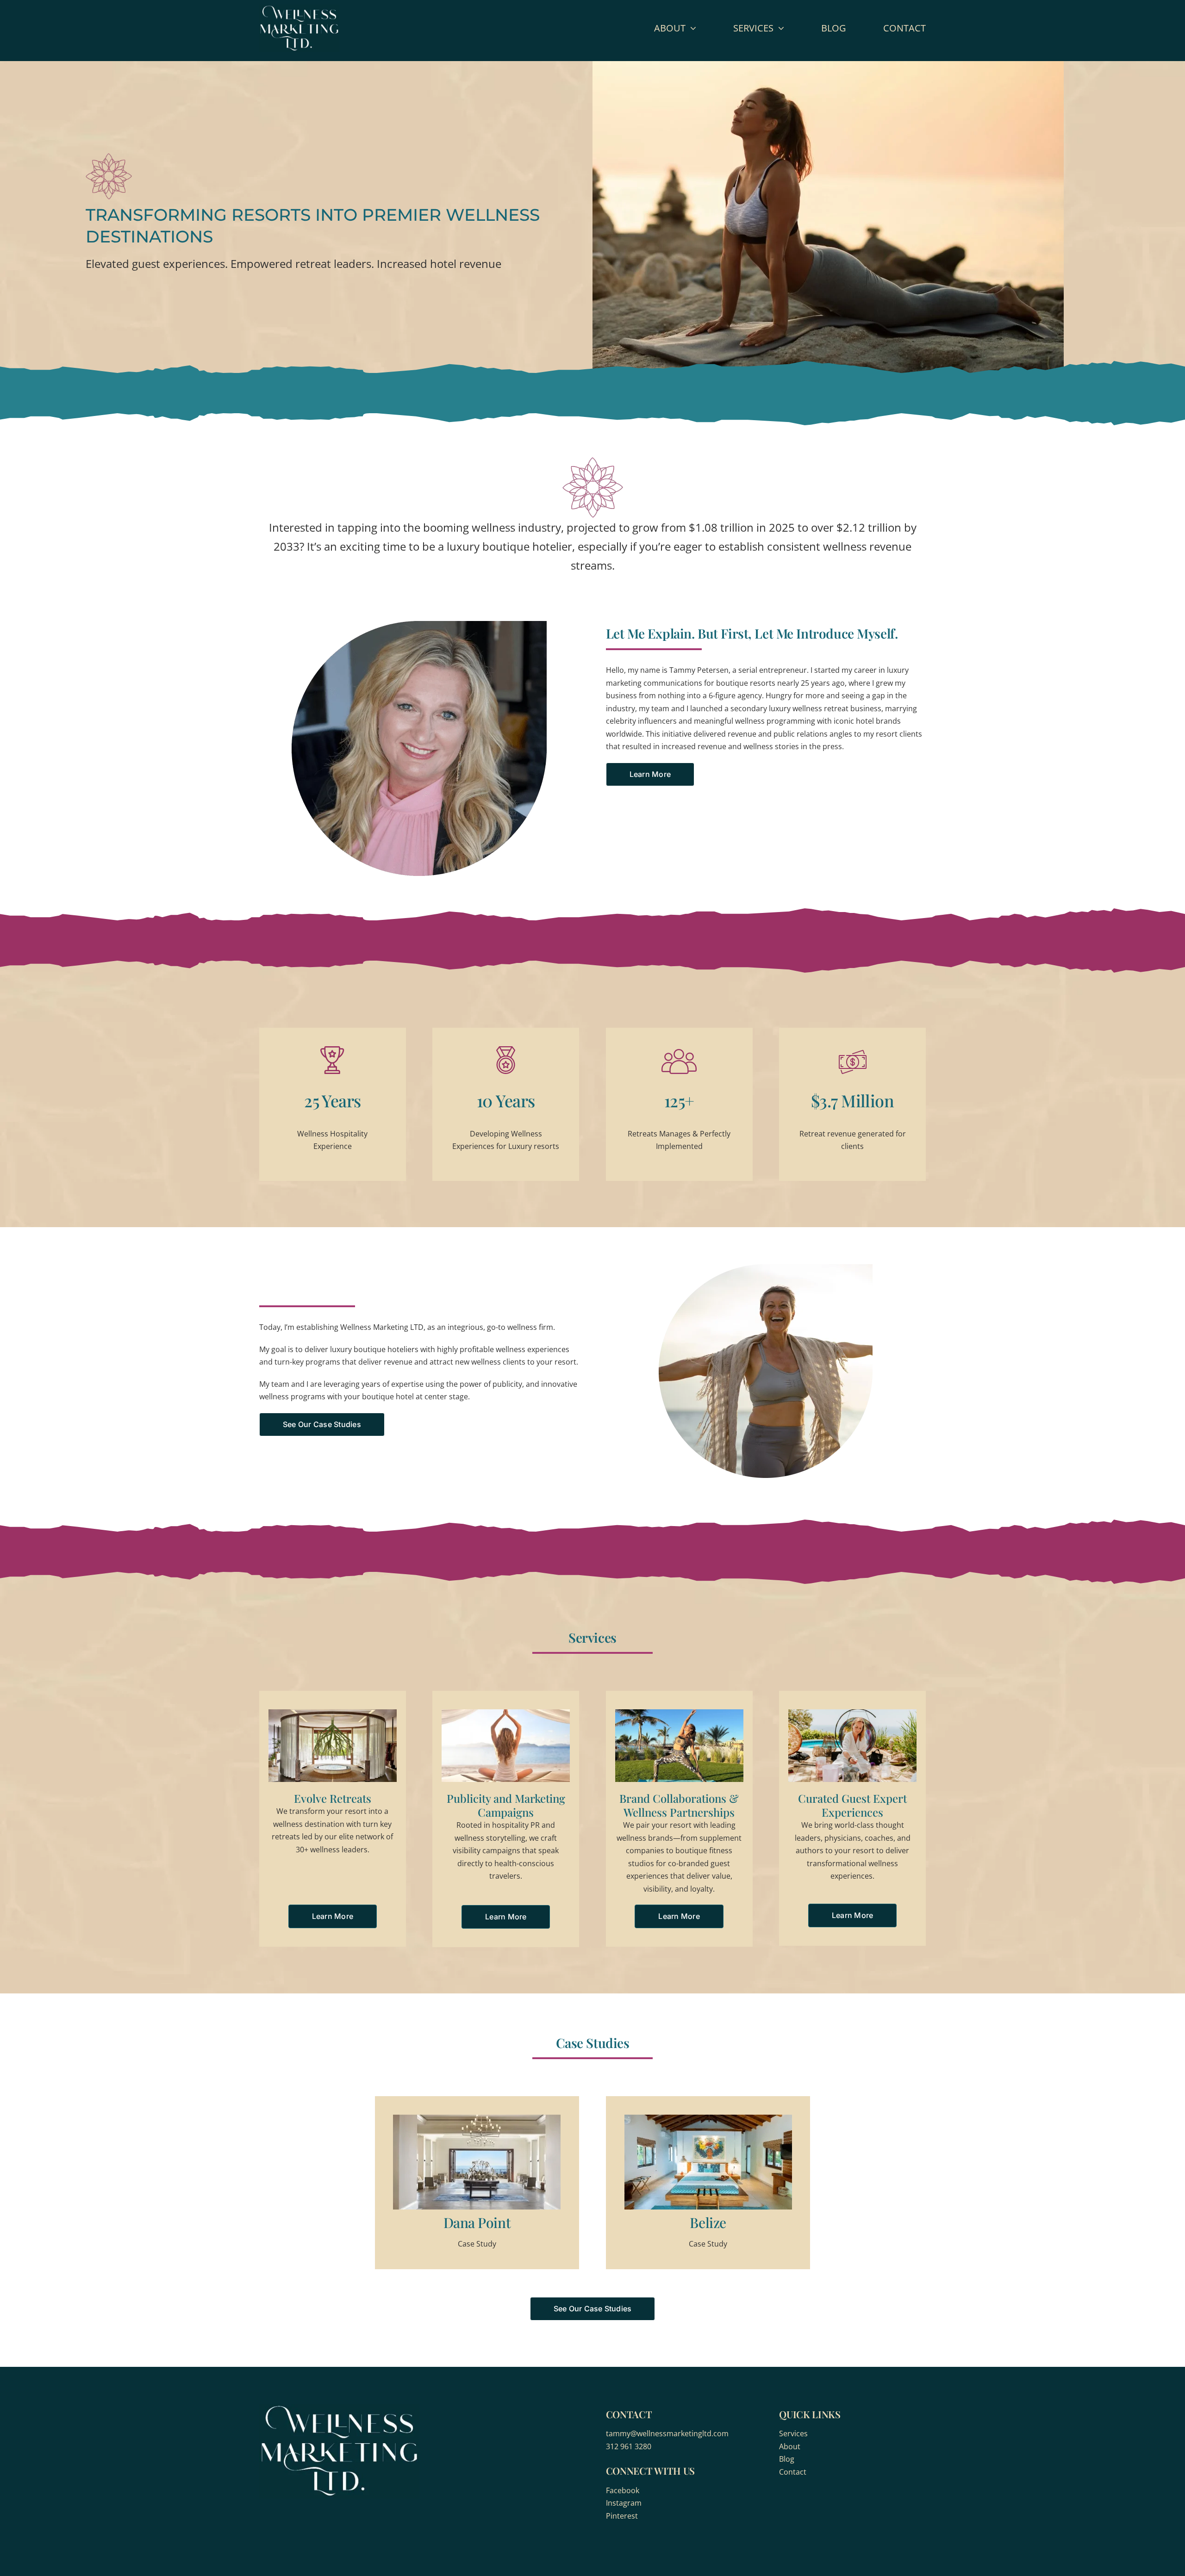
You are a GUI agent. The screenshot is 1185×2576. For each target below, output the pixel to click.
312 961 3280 (629, 2446)
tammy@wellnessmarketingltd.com (667, 2433)
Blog (787, 2459)
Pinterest (622, 2516)
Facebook (623, 2490)
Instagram (624, 2503)
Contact (793, 2472)
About (790, 2446)
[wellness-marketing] (299, 8)
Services (793, 2433)
